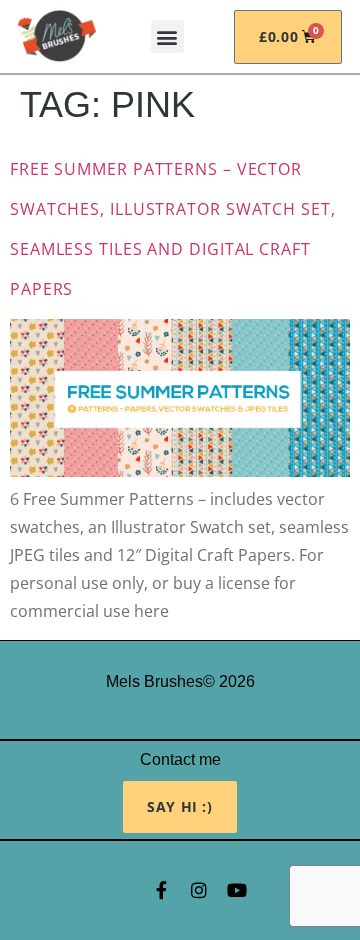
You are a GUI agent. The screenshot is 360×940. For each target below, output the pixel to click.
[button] (167, 36)
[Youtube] (237, 890)
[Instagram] (199, 890)
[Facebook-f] (161, 890)
